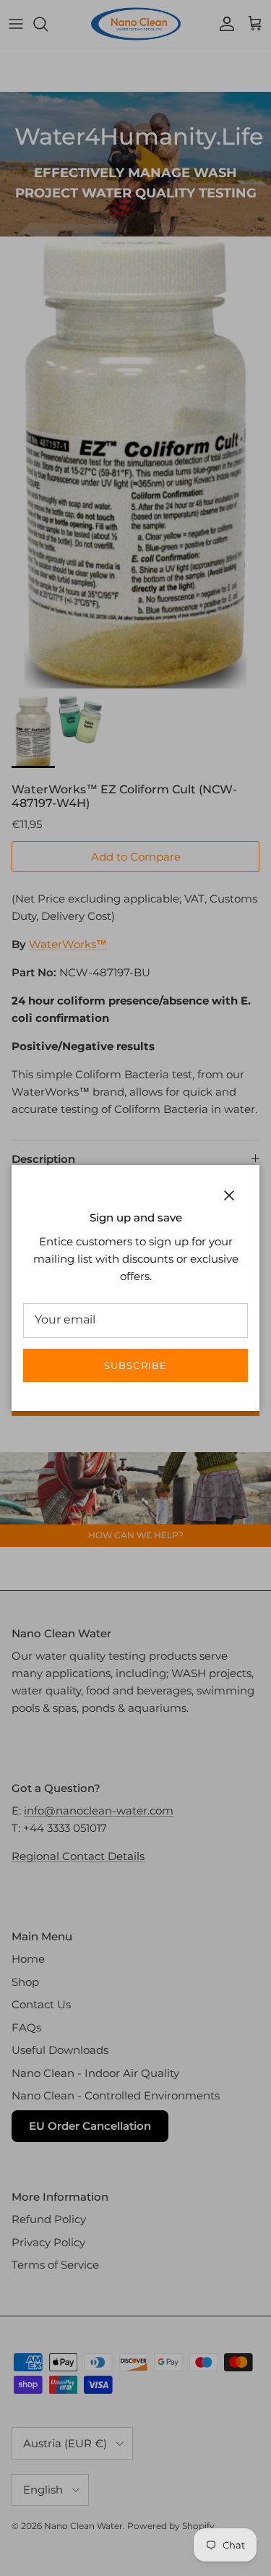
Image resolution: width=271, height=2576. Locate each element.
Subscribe (135, 1365)
